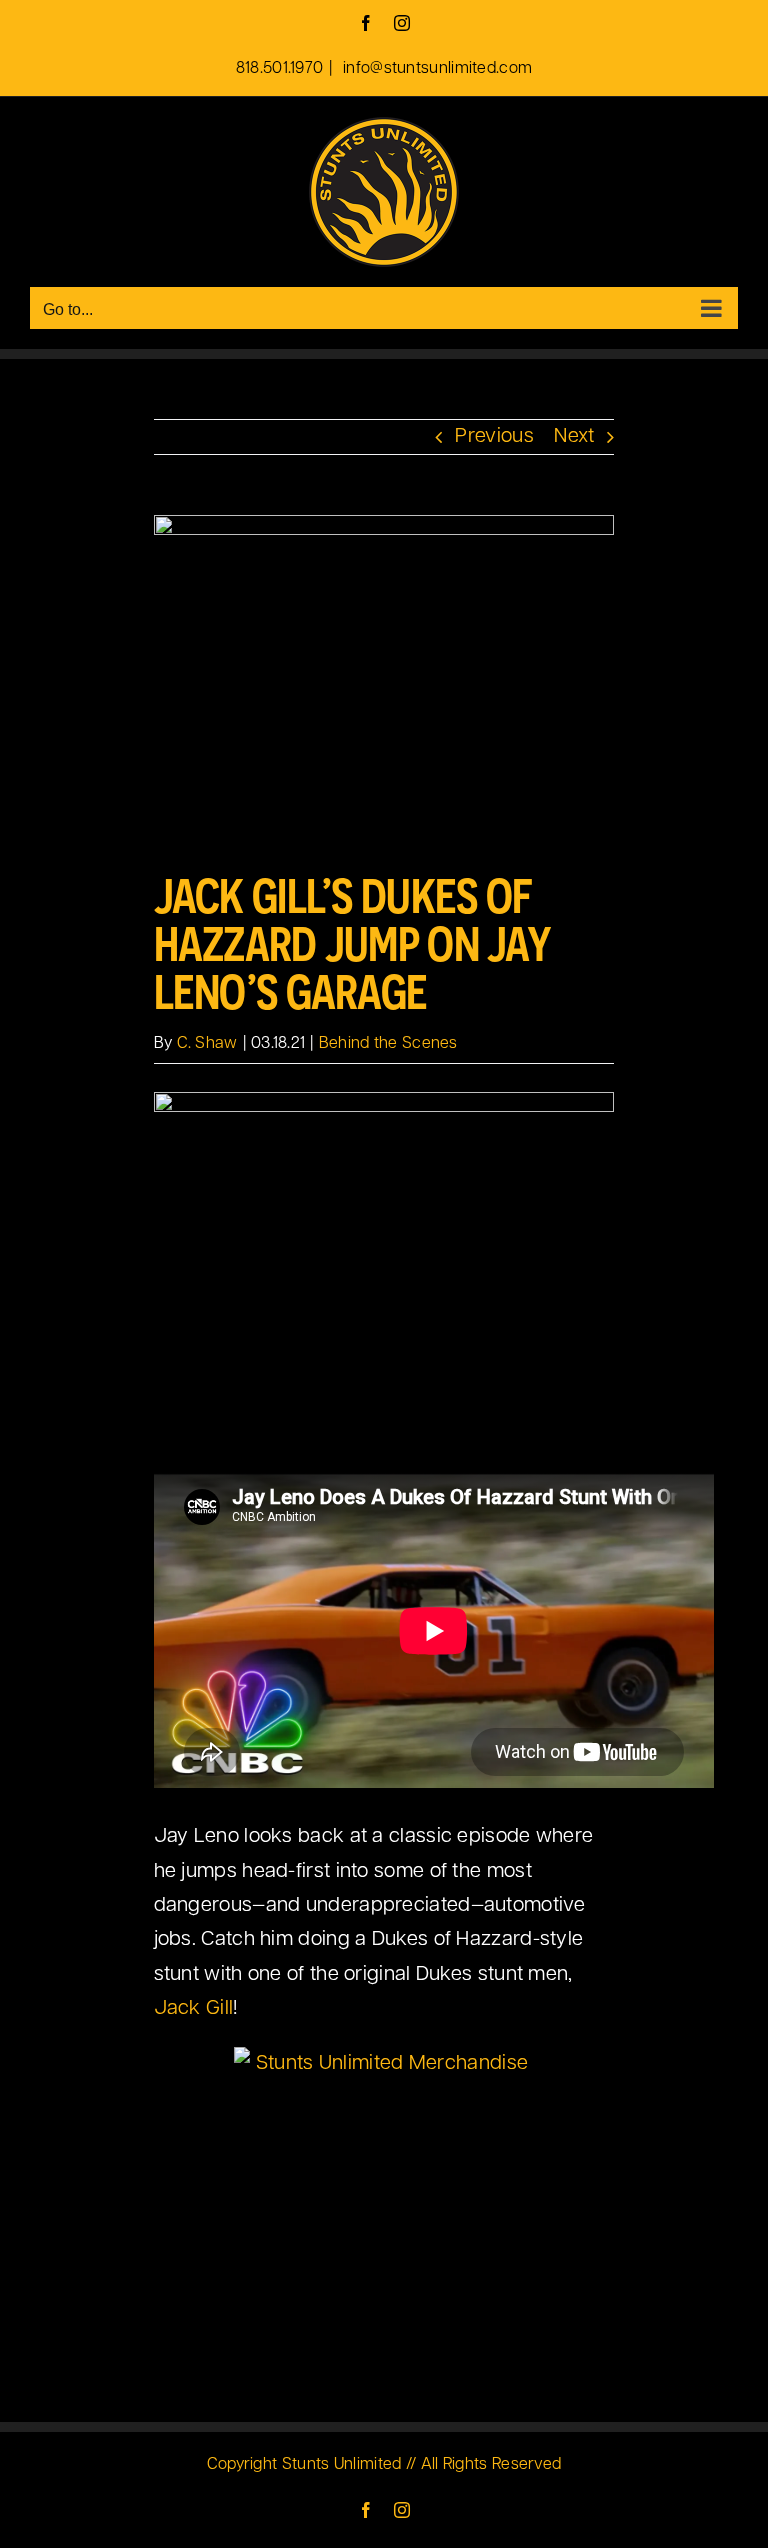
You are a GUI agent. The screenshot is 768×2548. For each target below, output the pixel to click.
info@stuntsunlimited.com (436, 69)
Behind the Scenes (388, 1044)
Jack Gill (194, 2009)
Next (574, 437)
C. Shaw (207, 1044)
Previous (494, 437)
